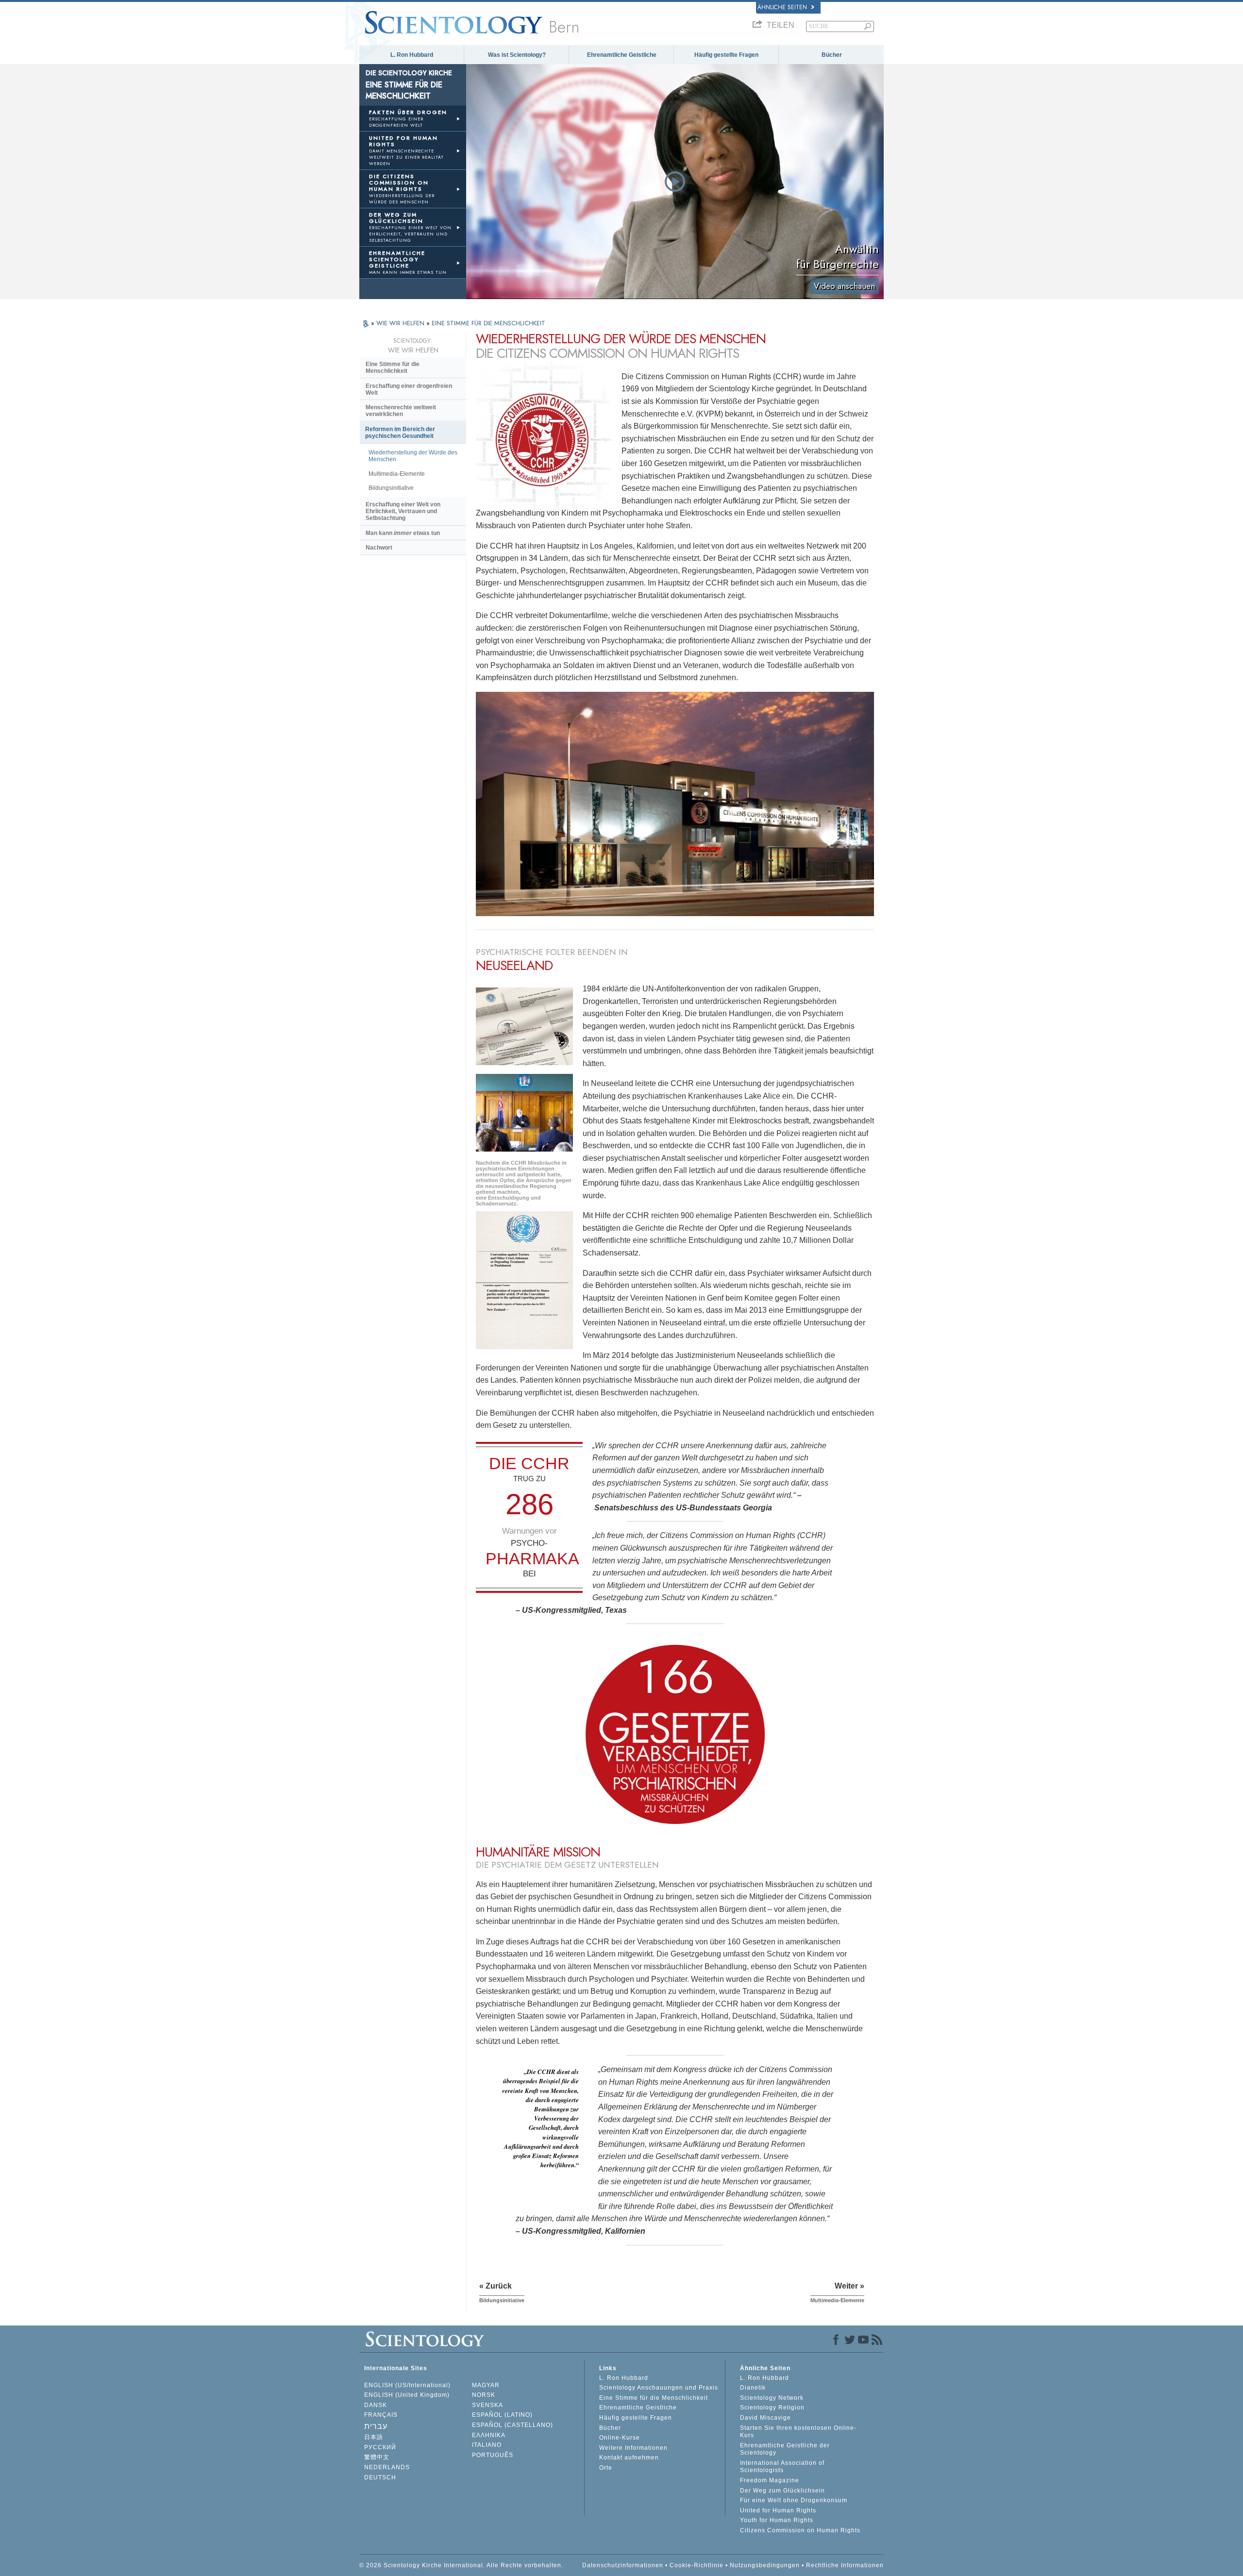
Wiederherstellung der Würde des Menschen (413, 456)
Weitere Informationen (633, 2448)
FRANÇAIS (381, 2415)
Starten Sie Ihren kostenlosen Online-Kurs (798, 2432)
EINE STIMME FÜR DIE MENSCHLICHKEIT (488, 323)
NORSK (484, 2395)
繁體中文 (377, 2457)
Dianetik (753, 2388)
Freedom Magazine (770, 2480)
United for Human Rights (778, 2510)
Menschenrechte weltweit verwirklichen (401, 411)
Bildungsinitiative (391, 488)
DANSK (376, 2405)
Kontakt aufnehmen (629, 2458)
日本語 (374, 2437)
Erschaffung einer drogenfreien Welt (409, 389)
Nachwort (379, 548)
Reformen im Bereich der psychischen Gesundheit (400, 433)
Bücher (832, 55)
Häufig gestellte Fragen (726, 55)
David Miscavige (765, 2418)
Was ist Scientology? (517, 55)
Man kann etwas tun (403, 533)
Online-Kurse (620, 2438)
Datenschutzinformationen (623, 2565)
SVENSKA (487, 2405)
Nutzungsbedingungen (765, 2565)
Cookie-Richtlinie (697, 2565)
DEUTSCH (380, 2477)
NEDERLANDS (387, 2467)
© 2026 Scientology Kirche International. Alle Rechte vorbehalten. (461, 2565)
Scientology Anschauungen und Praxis (659, 2388)
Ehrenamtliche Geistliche (622, 55)
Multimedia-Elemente (397, 474)
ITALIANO (487, 2445)
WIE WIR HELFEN (401, 323)
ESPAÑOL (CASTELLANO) (512, 2425)
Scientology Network (772, 2398)
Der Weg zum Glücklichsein (782, 2491)
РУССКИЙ (380, 2447)
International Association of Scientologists (782, 2467)
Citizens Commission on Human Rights (800, 2530)
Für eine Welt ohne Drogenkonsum (794, 2500)
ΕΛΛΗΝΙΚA (489, 2435)
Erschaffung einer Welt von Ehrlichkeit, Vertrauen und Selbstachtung (403, 511)
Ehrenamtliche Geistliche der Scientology (785, 2449)
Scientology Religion (772, 2408)
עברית (376, 2426)
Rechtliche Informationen (845, 2565)
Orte (606, 2468)
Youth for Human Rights (777, 2520)
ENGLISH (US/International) (407, 2385)
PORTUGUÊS (493, 2455)
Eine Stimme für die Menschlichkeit (393, 368)
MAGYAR (486, 2385)
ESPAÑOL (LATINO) (502, 2415)
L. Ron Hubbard (412, 55)
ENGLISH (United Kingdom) (407, 2395)
